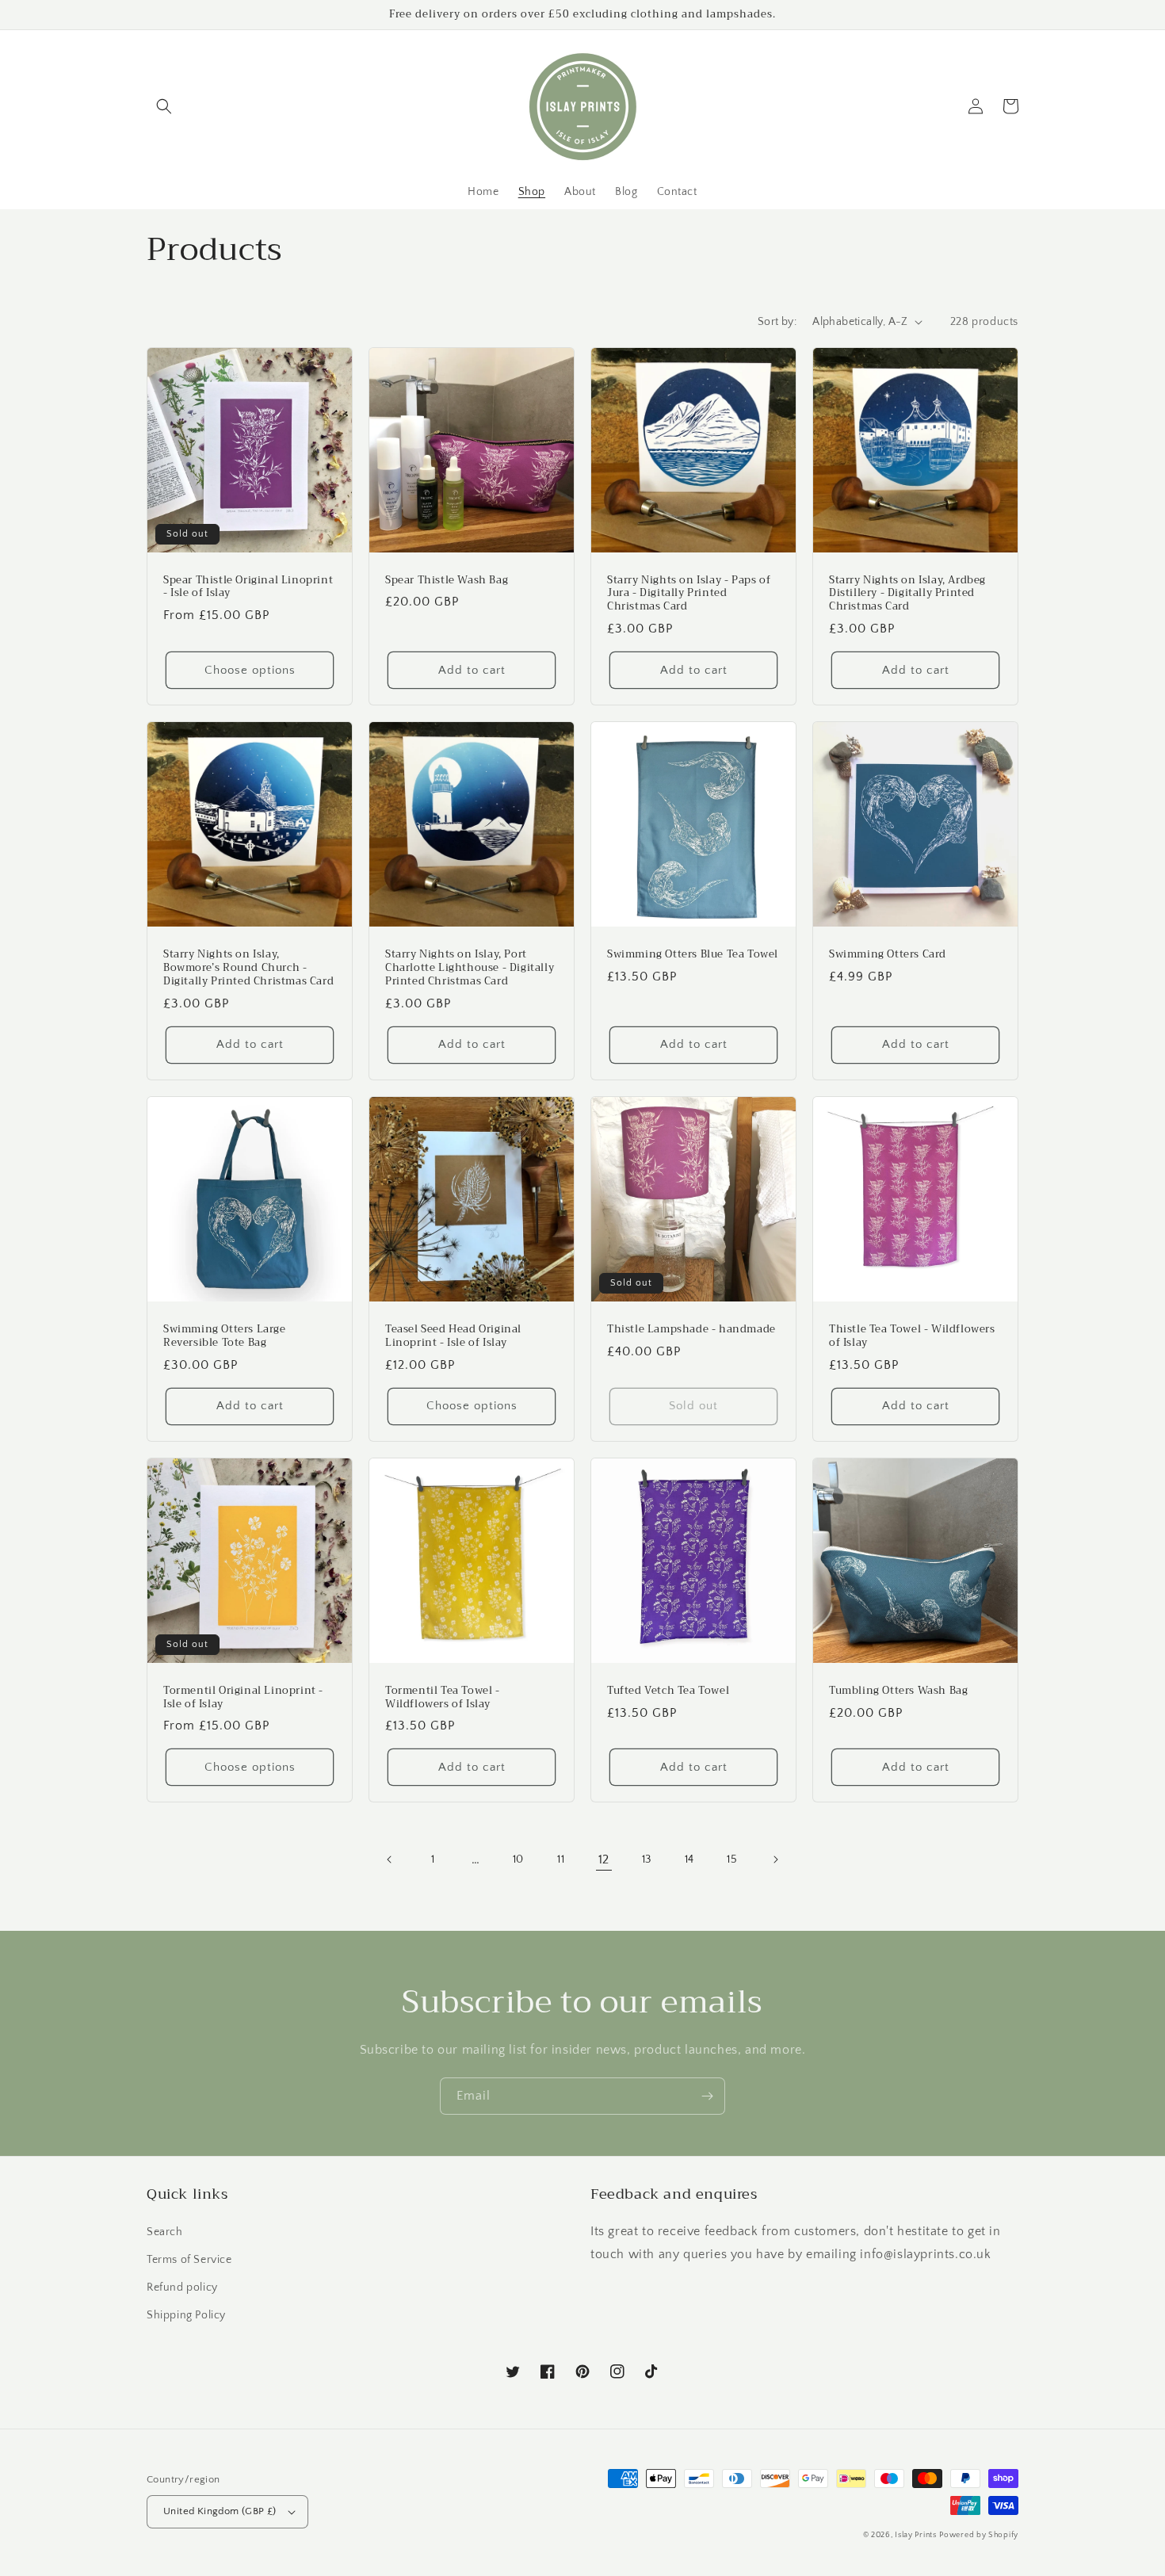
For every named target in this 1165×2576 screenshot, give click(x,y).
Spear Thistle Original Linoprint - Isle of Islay (248, 587)
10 (518, 1859)
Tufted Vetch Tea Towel (668, 1691)
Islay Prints (915, 2535)
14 (689, 1859)
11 (561, 1859)
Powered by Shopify (979, 2535)
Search (165, 2232)
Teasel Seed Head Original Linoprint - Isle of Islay (453, 1336)
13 (647, 1859)
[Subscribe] (707, 2096)
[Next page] (775, 1859)
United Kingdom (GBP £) (220, 2511)
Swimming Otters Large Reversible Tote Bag (225, 1336)
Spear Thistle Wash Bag (447, 581)
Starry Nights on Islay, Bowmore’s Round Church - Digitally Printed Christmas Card (248, 968)
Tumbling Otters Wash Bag (898, 1691)
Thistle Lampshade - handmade (691, 1330)
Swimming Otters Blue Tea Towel (693, 955)
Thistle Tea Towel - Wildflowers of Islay (912, 1336)
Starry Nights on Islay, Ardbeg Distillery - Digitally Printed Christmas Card (907, 594)
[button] (164, 106)
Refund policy (182, 2287)
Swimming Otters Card (888, 955)
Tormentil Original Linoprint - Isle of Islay (243, 1698)
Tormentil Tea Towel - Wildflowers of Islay (443, 1698)
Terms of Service (189, 2260)
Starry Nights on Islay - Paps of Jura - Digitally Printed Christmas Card (689, 594)
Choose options (250, 670)
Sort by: (777, 322)
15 (732, 1859)
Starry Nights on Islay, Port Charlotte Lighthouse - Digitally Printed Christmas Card (470, 968)
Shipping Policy (186, 2315)
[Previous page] (390, 1859)
